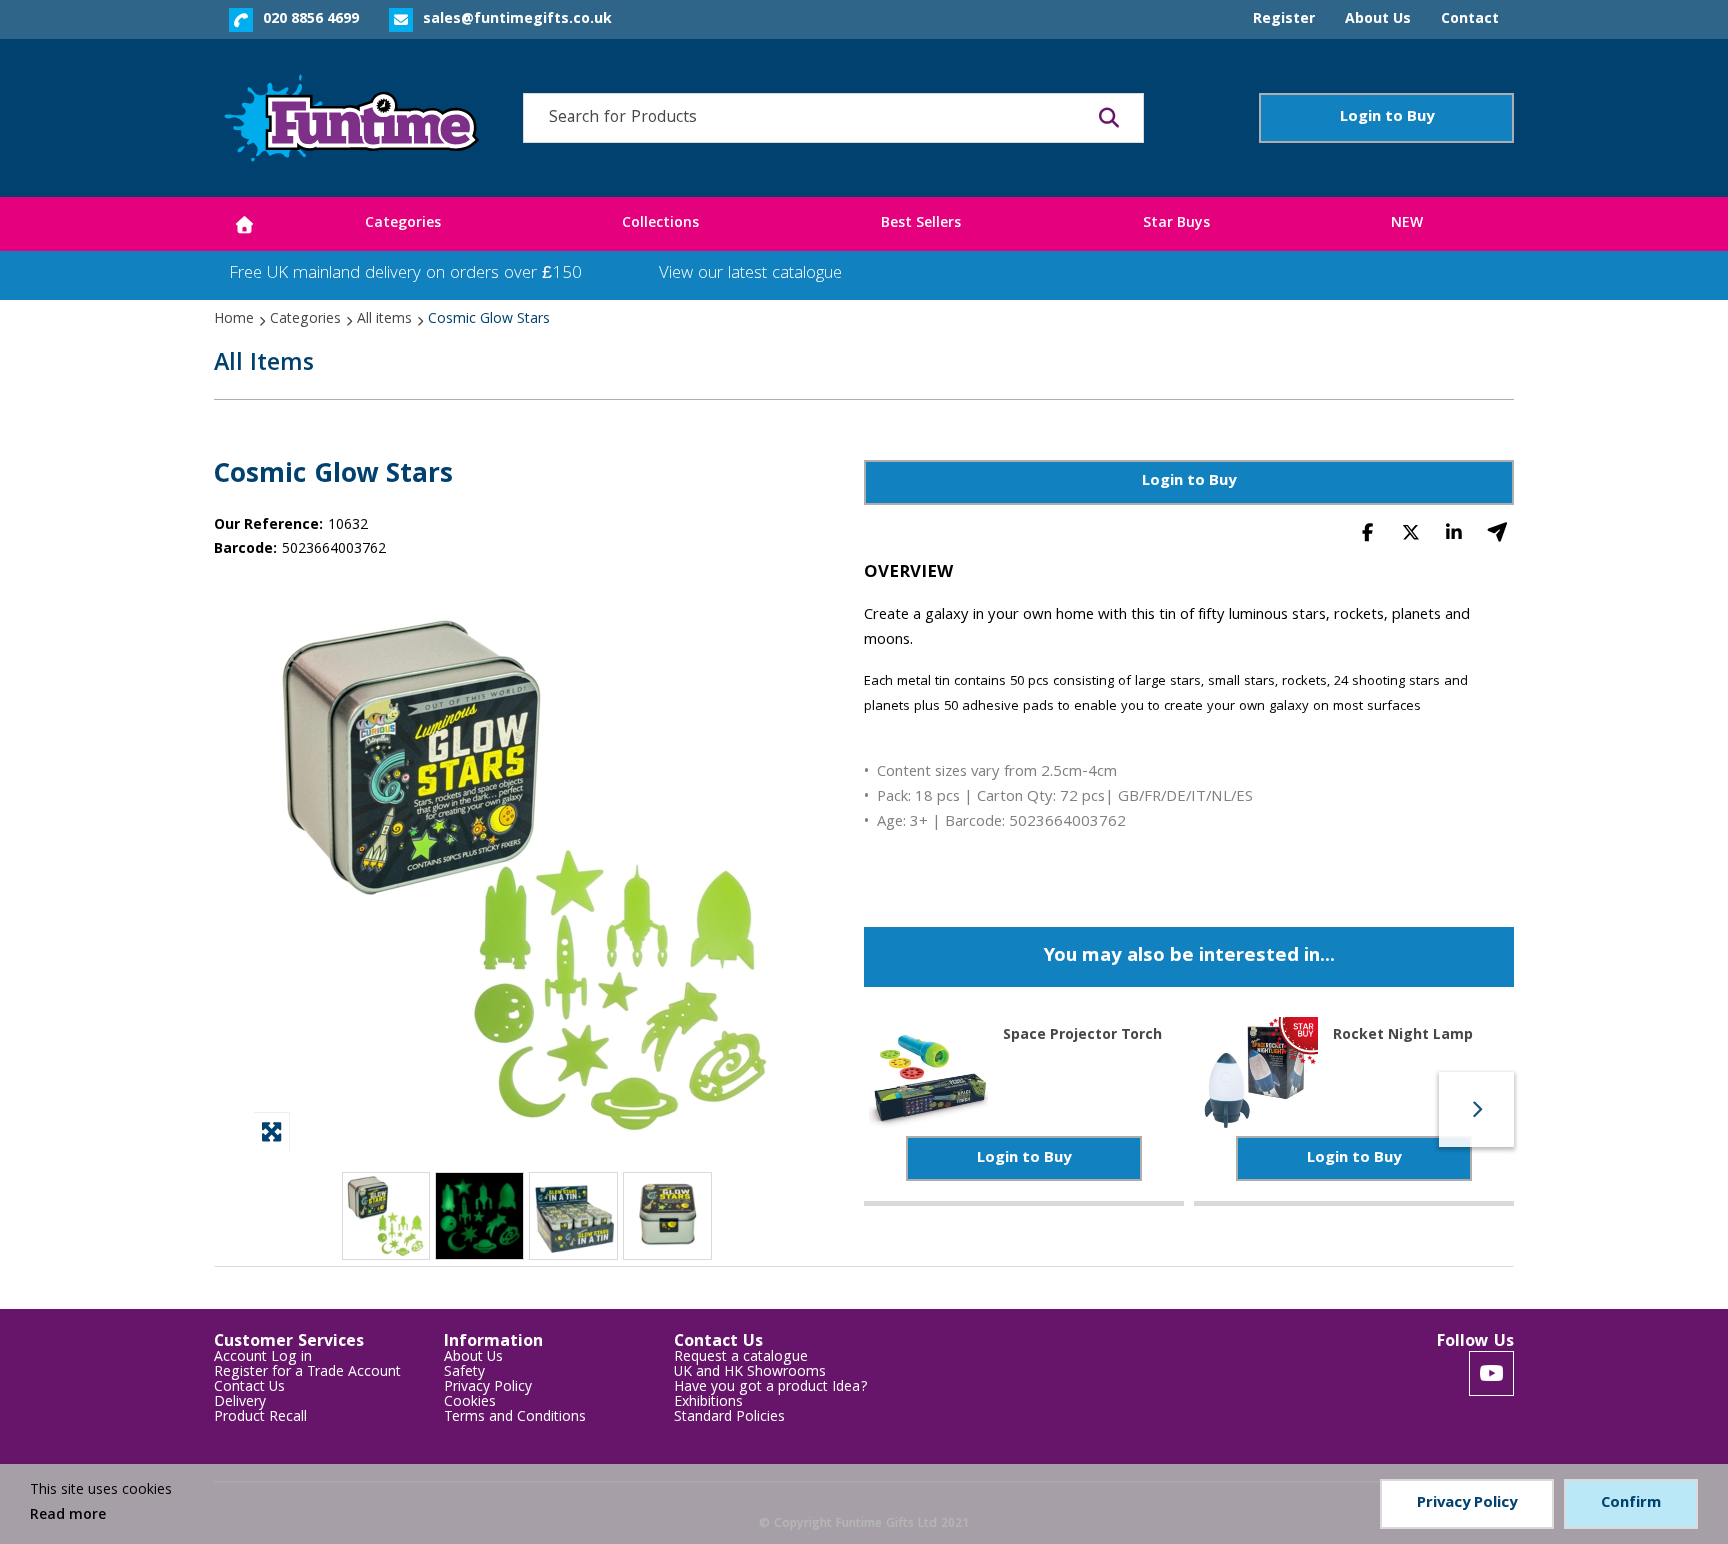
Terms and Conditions (515, 1418)
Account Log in (263, 1358)
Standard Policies (729, 1418)
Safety (464, 1373)
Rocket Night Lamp (1403, 1034)
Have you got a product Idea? (771, 1388)
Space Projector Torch (1082, 1034)
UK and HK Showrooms (750, 1373)
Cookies (470, 1403)
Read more (68, 1516)
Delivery (240, 1403)
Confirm (1631, 1504)
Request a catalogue (741, 1358)
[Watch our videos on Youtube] (1491, 1373)
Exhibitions (708, 1403)
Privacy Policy (488, 1388)
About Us (473, 1358)
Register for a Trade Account (307, 1373)
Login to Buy (1387, 118)
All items (384, 320)
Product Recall (260, 1418)
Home (234, 320)
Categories (305, 320)
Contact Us (249, 1388)
